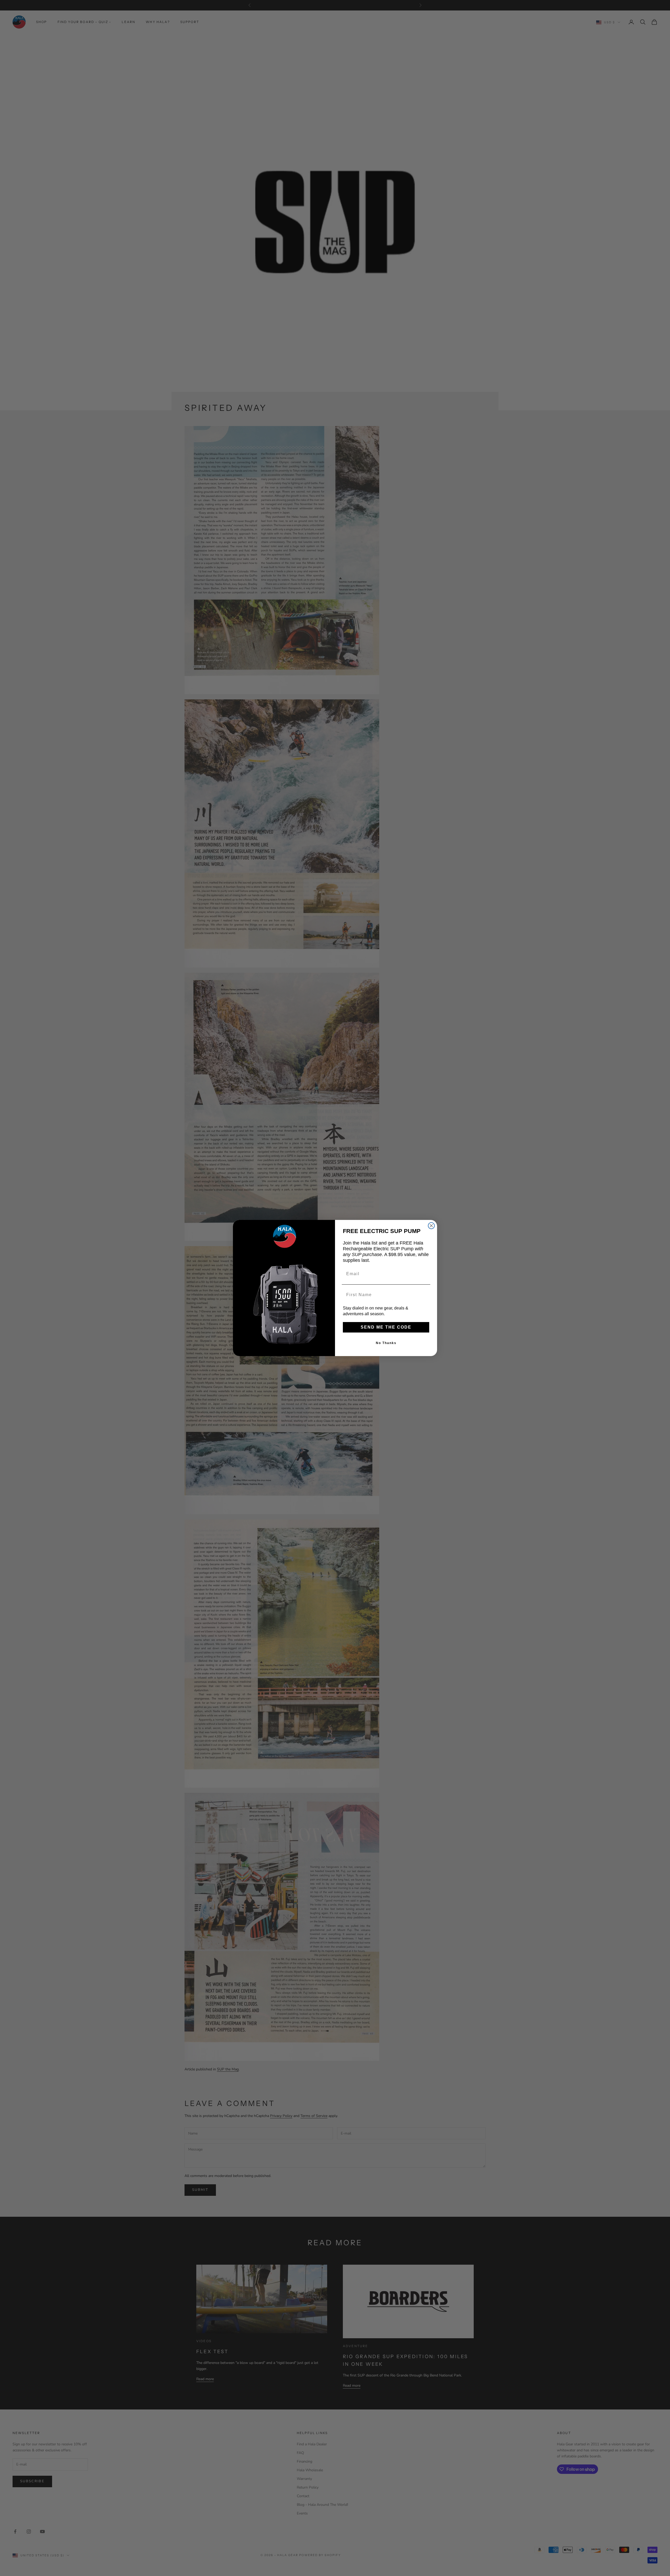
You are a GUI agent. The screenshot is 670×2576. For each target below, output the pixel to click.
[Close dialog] (431, 1226)
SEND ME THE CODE (386, 1327)
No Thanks (386, 1343)
